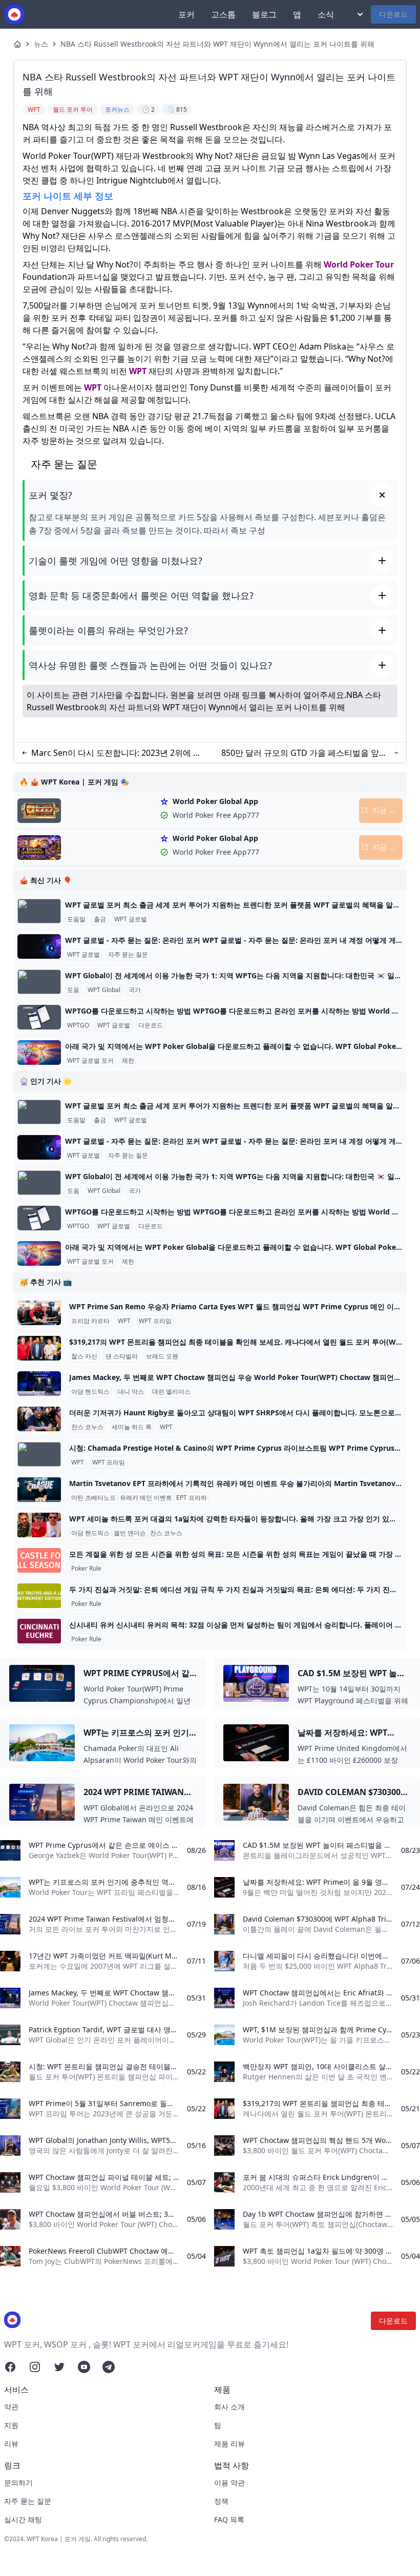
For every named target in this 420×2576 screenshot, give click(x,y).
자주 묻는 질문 (128, 955)
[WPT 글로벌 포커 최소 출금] (39, 911)
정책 (221, 2501)
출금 (100, 919)
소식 (326, 14)
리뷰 (11, 2444)
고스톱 (223, 14)
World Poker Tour (359, 264)
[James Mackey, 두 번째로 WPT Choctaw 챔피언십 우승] (39, 1384)
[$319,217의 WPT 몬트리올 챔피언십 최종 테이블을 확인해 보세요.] (39, 1348)
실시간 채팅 (23, 2519)
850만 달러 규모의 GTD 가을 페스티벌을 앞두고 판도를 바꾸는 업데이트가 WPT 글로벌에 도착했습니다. (304, 753)
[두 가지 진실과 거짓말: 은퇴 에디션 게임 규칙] (39, 1596)
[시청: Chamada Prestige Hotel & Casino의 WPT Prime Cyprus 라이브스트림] (39, 1454)
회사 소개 (229, 2407)
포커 (186, 14)
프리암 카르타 (90, 1321)
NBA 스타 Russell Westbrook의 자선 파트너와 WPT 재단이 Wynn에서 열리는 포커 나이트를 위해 (217, 44)
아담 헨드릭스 (90, 1392)
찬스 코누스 (87, 1427)
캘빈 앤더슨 (130, 1533)
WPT (138, 371)
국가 (135, 990)
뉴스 (41, 44)
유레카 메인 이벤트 (146, 1498)
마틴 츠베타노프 (93, 1498)
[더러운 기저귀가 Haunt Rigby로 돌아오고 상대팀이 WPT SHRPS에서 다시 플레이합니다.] (39, 1419)
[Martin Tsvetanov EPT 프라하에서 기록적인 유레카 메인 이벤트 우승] (39, 1490)
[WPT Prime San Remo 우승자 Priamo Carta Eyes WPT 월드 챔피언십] (39, 1313)
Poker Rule (86, 1569)
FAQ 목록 (229, 2519)
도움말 (76, 919)
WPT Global (104, 990)
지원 (11, 2425)
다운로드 (393, 14)
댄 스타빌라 (122, 1356)
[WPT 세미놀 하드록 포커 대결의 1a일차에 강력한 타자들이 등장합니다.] (39, 1525)
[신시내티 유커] (39, 1631)
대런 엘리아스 (171, 1392)
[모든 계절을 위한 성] (39, 1560)
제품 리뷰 (229, 2444)
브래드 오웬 (162, 1356)
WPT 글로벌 (131, 919)
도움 (73, 990)
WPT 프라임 (155, 1321)
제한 (128, 1061)
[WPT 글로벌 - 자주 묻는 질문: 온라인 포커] (39, 946)
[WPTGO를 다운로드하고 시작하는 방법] (39, 1017)
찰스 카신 (84, 1356)
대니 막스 (131, 1392)
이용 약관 (229, 2482)
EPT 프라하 (192, 1498)
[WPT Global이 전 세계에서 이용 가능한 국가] (39, 982)
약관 (11, 2407)
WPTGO (78, 1025)
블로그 (264, 14)
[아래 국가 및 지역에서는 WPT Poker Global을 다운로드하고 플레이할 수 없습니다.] (39, 1053)
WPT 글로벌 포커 (90, 1061)
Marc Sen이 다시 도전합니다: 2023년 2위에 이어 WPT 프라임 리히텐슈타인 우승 (116, 753)
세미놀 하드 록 (132, 1427)
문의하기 (18, 2482)
